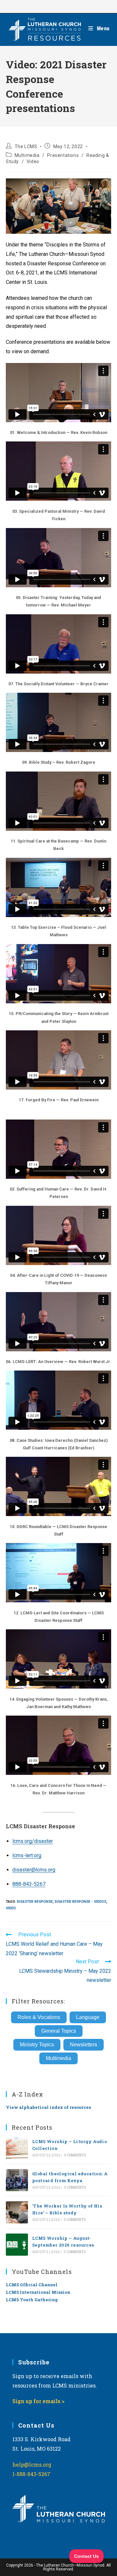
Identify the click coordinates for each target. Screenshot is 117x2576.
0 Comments (75, 2155)
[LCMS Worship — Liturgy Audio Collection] (17, 2148)
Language (88, 2017)
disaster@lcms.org (34, 1870)
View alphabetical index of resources (48, 2107)
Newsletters (84, 2045)
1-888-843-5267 (31, 2474)
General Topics (59, 2031)
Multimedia (27, 155)
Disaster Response (35, 1902)
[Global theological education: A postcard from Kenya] (17, 2180)
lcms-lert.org (27, 1855)
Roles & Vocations (39, 2017)
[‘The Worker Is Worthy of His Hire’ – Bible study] (17, 2212)
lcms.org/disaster (33, 1841)
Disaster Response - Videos (80, 1902)
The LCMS (26, 146)
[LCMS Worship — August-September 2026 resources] (17, 2245)
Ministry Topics (37, 2045)
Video (33, 161)
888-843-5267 (29, 1884)
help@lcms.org (32, 2465)
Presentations (63, 155)
